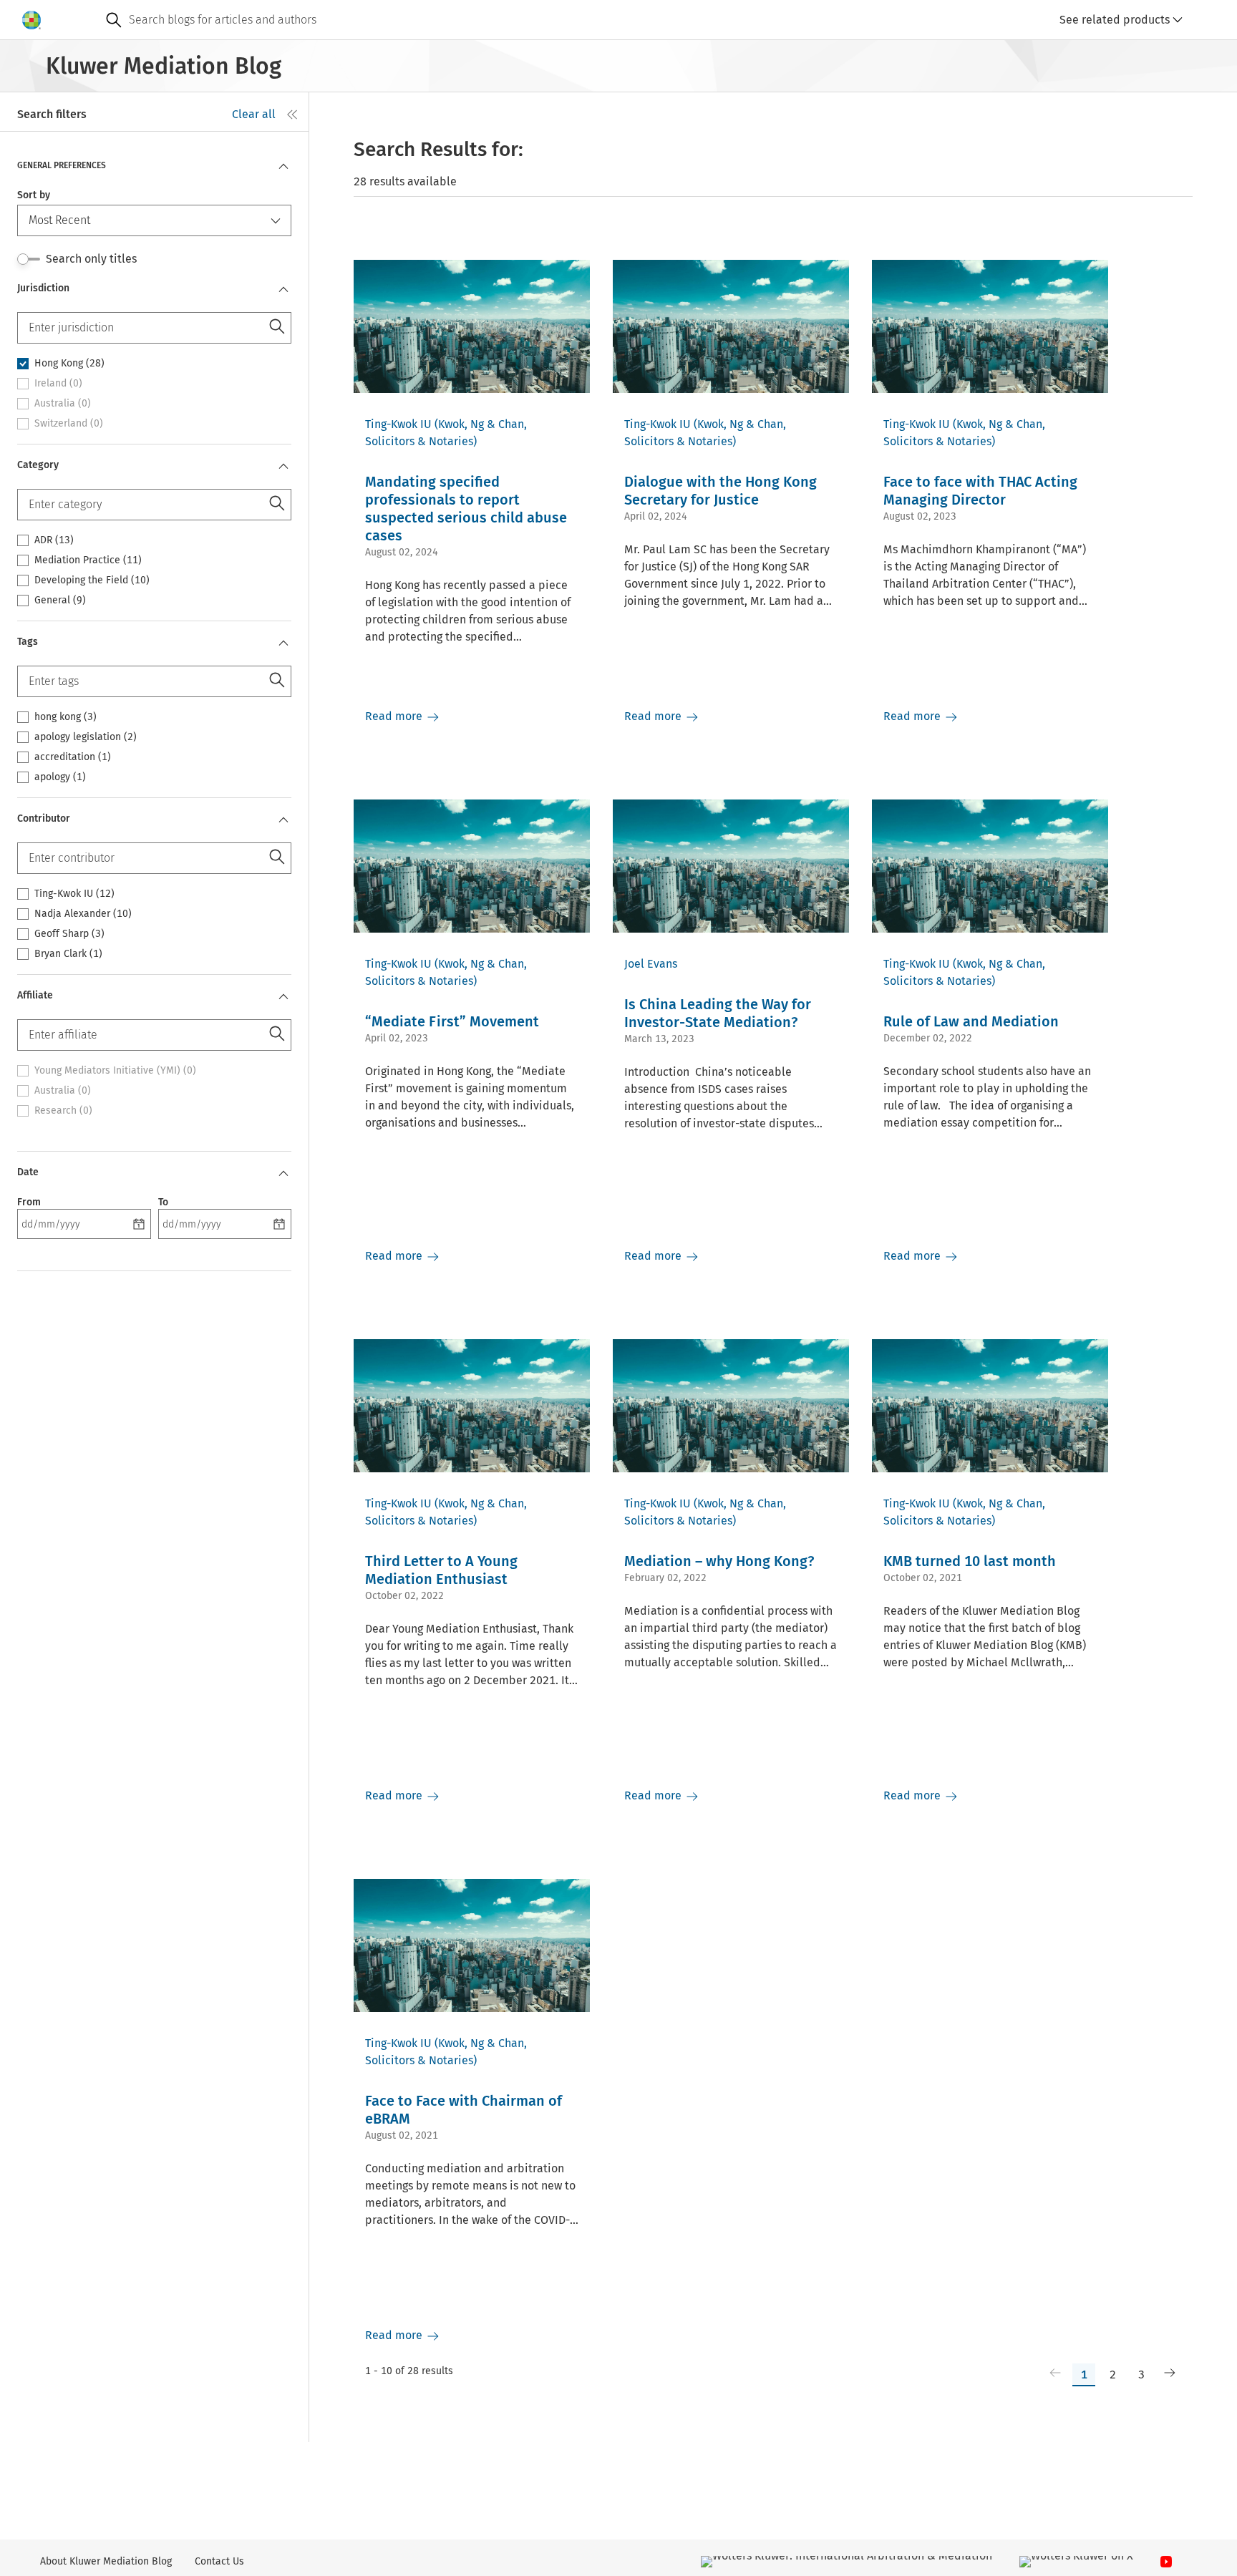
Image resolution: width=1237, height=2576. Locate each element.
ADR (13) (54, 540)
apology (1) (60, 777)
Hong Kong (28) (69, 364)
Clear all (254, 114)
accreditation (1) (73, 757)
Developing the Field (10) (92, 580)
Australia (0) (63, 404)
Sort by (34, 195)
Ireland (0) (58, 384)
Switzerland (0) (69, 424)
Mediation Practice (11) (88, 560)
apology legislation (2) (86, 737)
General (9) (60, 601)
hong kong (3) (66, 717)
